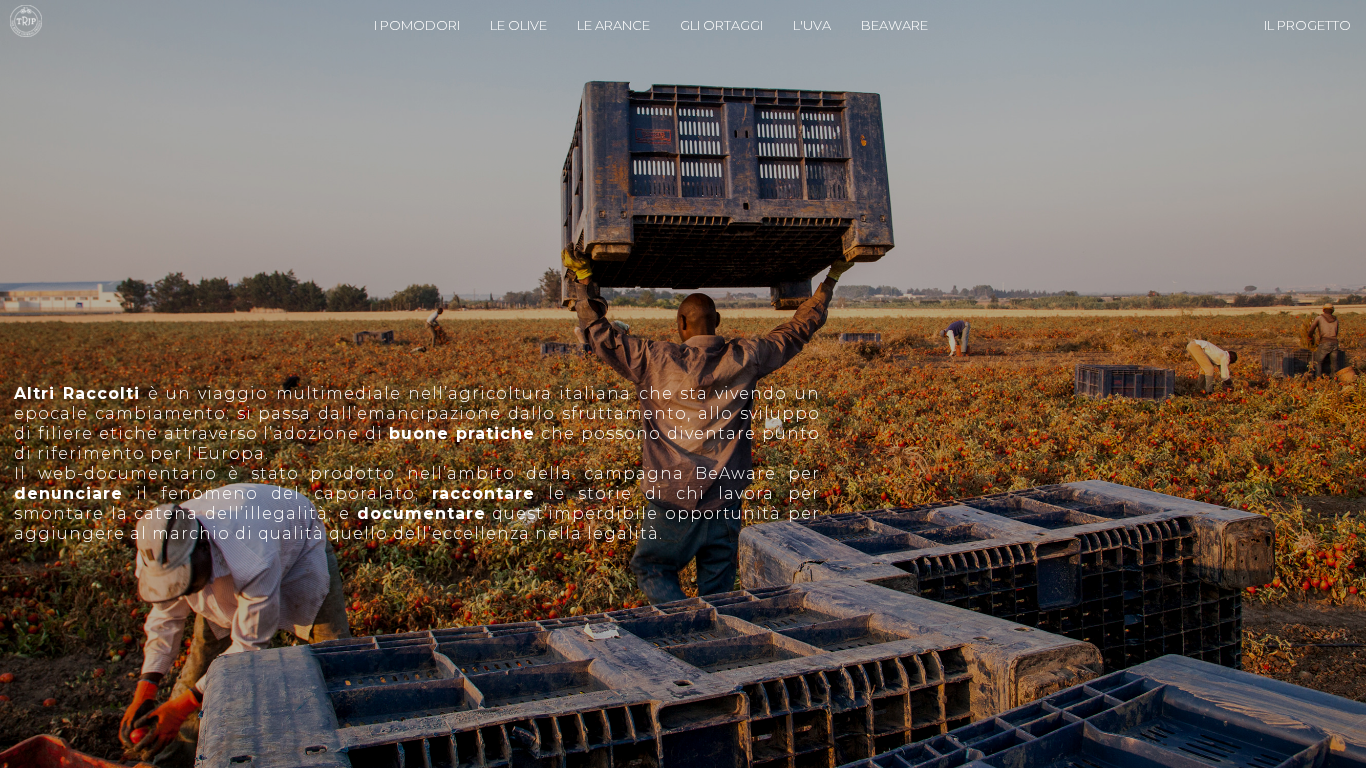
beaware (894, 25)
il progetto (1307, 25)
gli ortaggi (721, 25)
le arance (613, 25)
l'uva (812, 25)
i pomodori (417, 25)
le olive (518, 25)
